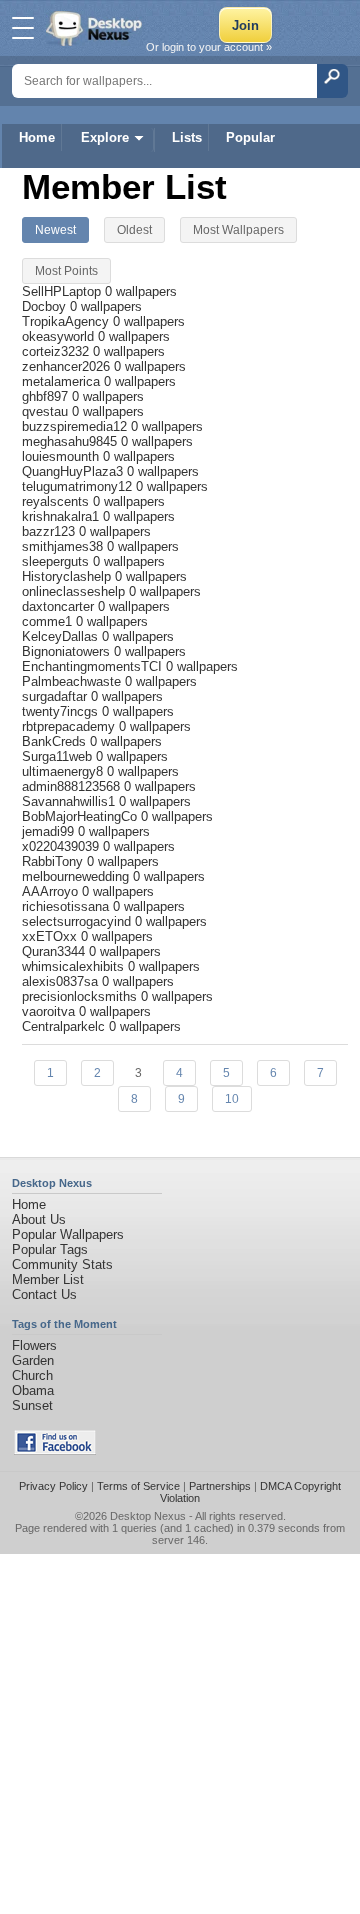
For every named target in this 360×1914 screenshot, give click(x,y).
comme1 (49, 621)
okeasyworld (60, 336)
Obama (33, 1390)
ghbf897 (47, 396)
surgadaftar (56, 696)
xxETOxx (51, 936)
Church (32, 1375)
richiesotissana (67, 906)
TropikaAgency (67, 321)
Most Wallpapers (238, 230)
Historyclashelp (68, 576)
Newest (55, 230)
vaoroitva (50, 1011)
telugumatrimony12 (79, 486)
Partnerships (220, 1486)
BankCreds (56, 741)
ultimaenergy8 (64, 771)
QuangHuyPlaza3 (74, 471)
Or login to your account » (209, 47)
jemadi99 (50, 831)
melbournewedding (77, 876)
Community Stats (62, 1264)
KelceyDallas (62, 636)
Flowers (34, 1345)
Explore (105, 137)
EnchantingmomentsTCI (94, 666)
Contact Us (44, 1294)
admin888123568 (73, 786)
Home (37, 137)
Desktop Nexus (148, 1516)
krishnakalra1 (62, 516)
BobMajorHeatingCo (81, 816)
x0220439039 (62, 846)
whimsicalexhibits (75, 966)
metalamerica (63, 381)
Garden (33, 1360)
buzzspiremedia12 (76, 426)
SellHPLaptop (63, 291)
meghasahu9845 (71, 441)
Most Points (66, 271)
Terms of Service (138, 1486)
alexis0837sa (62, 981)
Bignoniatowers (68, 651)
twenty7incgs (62, 711)
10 (232, 1099)
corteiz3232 (57, 351)
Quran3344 (55, 951)
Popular (250, 137)
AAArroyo (52, 891)
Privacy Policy (53, 1486)
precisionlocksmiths (81, 996)
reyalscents (57, 501)
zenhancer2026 (68, 366)
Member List (48, 1279)
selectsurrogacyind (78, 921)
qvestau (47, 411)
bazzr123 (50, 531)
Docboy (46, 306)
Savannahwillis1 (70, 801)
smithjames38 (64, 546)
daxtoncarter (60, 606)
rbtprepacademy (70, 726)
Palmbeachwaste (73, 681)
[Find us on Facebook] (55, 1450)
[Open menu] (23, 28)
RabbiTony (54, 861)
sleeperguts (57, 561)
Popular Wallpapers (68, 1234)
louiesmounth (62, 456)
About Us (39, 1219)
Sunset (32, 1405)
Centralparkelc (65, 1026)
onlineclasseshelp (75, 591)
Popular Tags (50, 1249)
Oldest (134, 230)
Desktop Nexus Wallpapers (96, 28)
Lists (187, 137)
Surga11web (59, 756)
